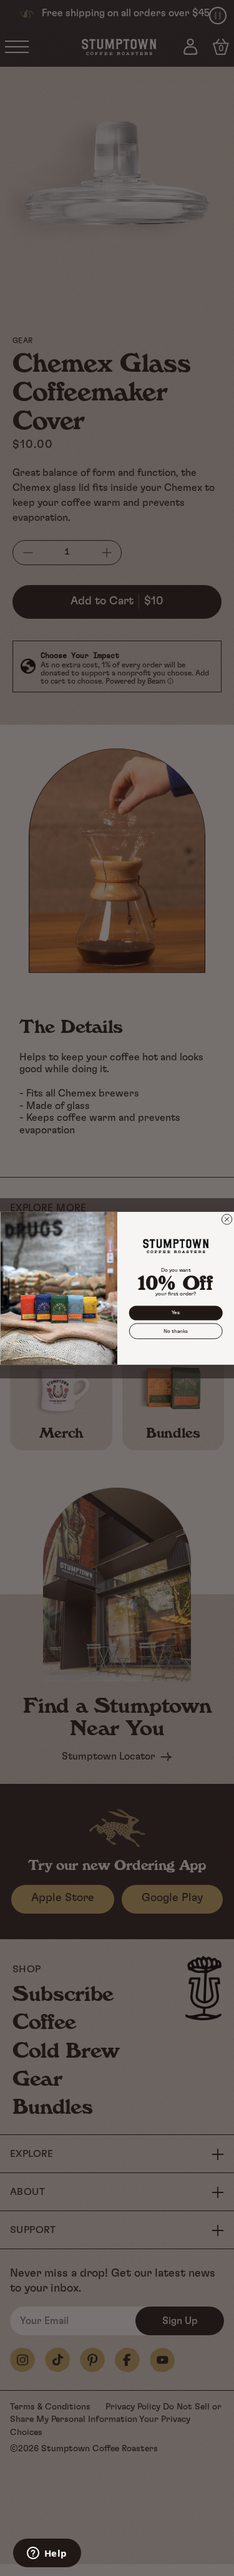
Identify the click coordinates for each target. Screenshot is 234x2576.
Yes (176, 1312)
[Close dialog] (227, 1219)
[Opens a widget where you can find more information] (47, 2554)
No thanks (176, 1330)
